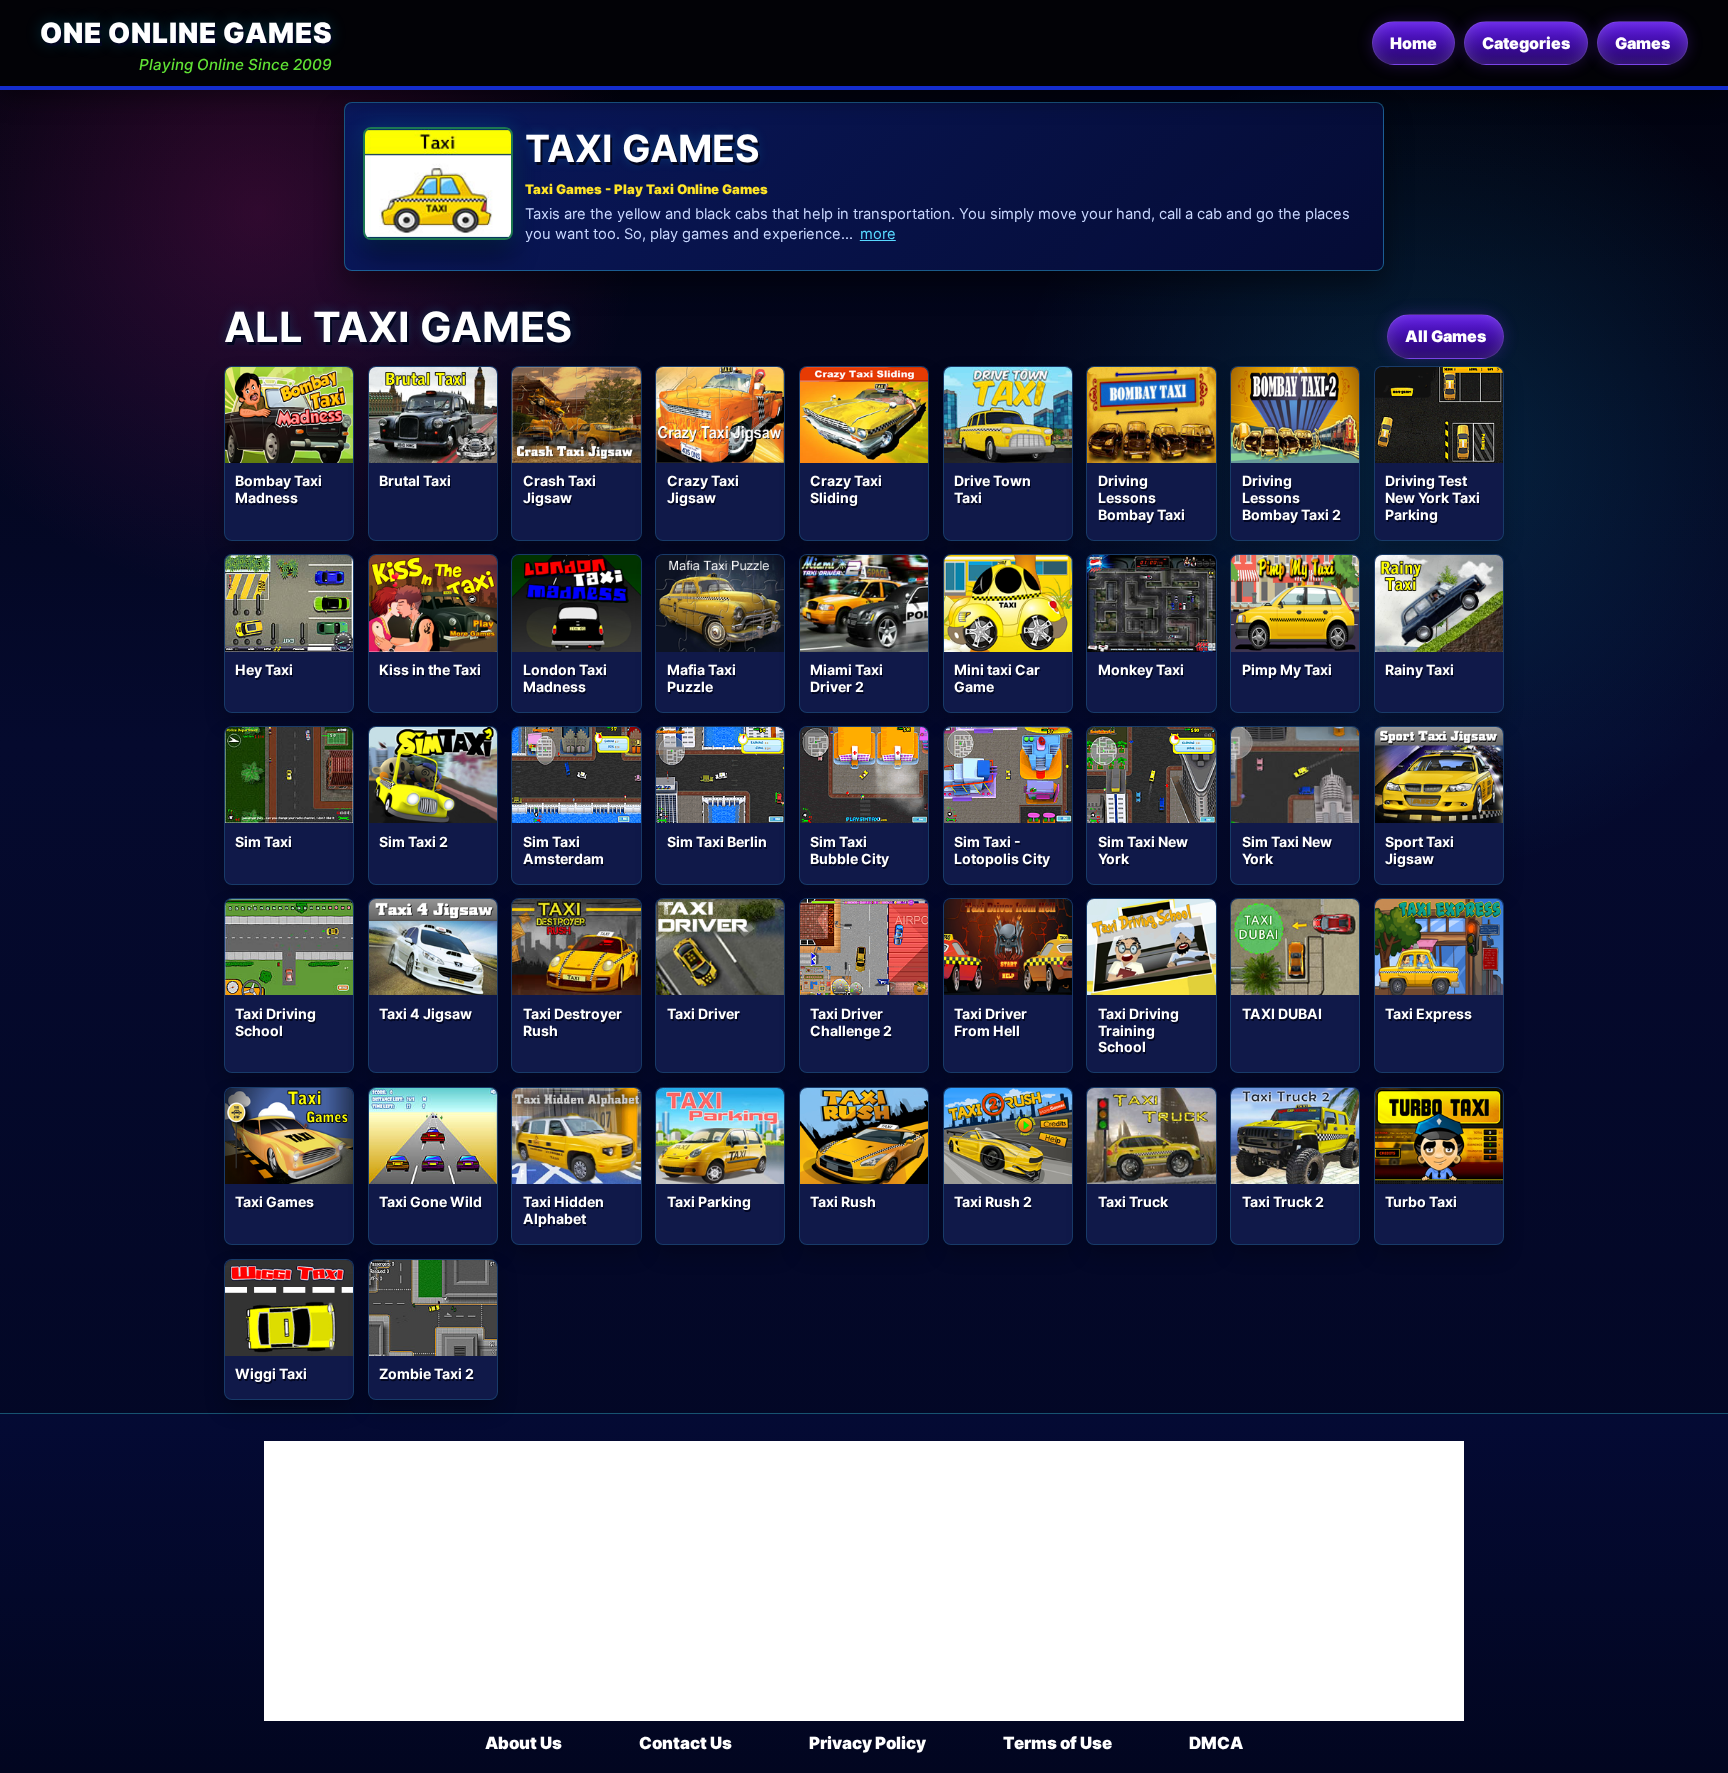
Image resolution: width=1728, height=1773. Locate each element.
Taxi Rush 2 (993, 1201)
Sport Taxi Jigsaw (1419, 850)
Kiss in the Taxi (430, 669)
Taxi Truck (1133, 1201)
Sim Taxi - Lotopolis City (1002, 850)
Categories (1526, 43)
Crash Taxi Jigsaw (559, 489)
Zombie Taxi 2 (426, 1373)
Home (1413, 43)
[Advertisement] (864, 1581)
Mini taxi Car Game (997, 678)
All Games (1445, 336)
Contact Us (685, 1743)
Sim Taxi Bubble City (849, 850)
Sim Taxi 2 (413, 841)
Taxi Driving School (275, 1022)
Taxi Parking (709, 1201)
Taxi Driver (703, 1013)
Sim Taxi (263, 841)
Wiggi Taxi (271, 1373)
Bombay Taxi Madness (278, 489)
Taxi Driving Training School (1138, 1030)
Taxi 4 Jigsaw (425, 1013)
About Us (523, 1743)
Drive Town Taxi (992, 489)
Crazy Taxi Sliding (846, 489)
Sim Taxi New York (1143, 850)
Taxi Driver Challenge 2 (851, 1022)
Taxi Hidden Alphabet (563, 1210)
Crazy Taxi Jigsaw (703, 489)
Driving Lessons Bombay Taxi (1141, 497)
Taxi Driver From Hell (990, 1022)
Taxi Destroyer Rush (572, 1022)
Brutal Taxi (415, 480)
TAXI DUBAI (1282, 1013)
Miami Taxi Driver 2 (846, 678)
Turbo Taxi (1421, 1201)
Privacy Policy (867, 1743)
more (878, 234)
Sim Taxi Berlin (717, 841)
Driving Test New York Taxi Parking (1432, 497)
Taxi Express (1428, 1013)
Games (1642, 43)
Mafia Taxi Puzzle (701, 678)
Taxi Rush (843, 1201)
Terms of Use (1057, 1743)
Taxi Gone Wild (430, 1201)
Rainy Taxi (1419, 669)
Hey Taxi (264, 669)
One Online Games (186, 33)
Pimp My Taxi (1287, 669)
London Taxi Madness (565, 678)
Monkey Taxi (1141, 669)
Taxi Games (274, 1201)
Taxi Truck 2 (1283, 1201)
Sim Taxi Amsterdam (563, 850)
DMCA (1216, 1743)
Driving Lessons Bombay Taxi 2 (1291, 497)
